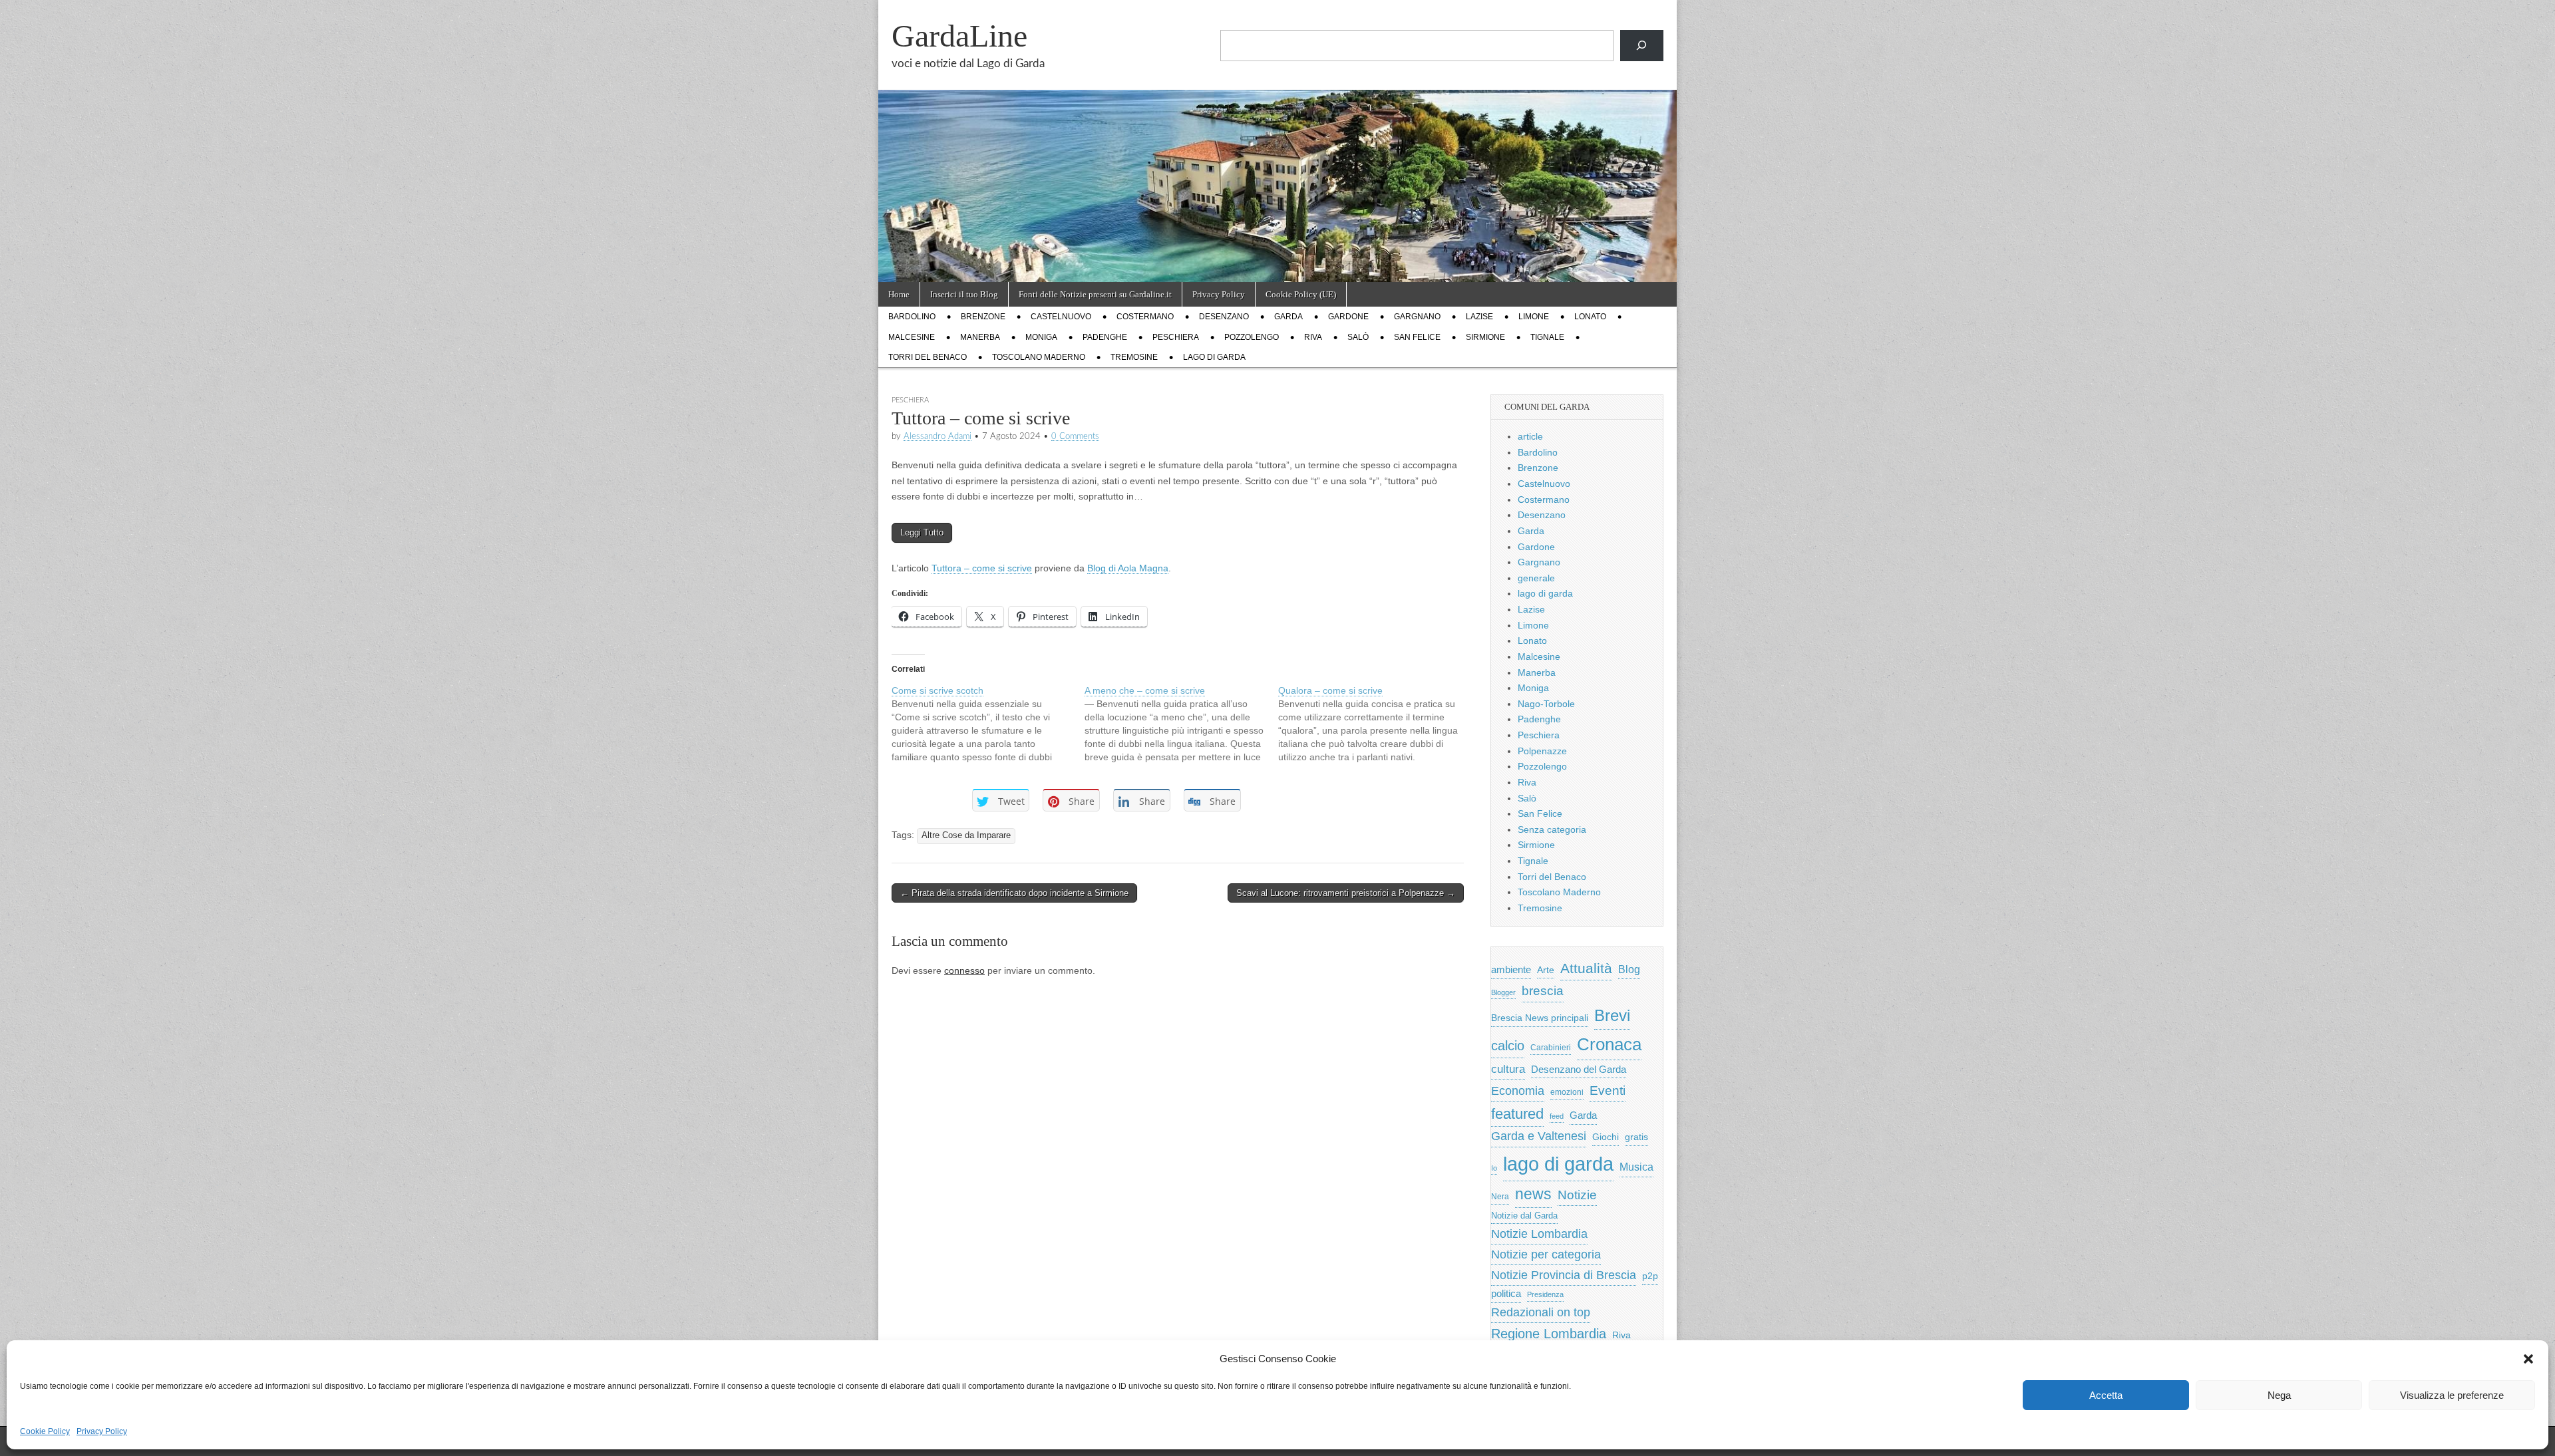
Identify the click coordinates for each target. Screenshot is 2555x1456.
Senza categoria (1552, 829)
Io (1494, 1168)
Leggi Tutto (922, 532)
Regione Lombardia (1549, 1334)
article (1530, 436)
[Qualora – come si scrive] (1375, 724)
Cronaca (1609, 1044)
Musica (1636, 1167)
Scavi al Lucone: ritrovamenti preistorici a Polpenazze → (1346, 893)
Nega (2279, 1395)
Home (899, 294)
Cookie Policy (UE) (1301, 294)
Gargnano (1417, 317)
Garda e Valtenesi (1539, 1136)
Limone (1534, 317)
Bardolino (912, 317)
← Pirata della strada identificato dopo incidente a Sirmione (1014, 893)
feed (1557, 1116)
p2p (1650, 1276)
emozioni (1567, 1092)
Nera (1500, 1197)
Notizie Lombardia (1539, 1234)
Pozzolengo (1252, 337)
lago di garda (1214, 357)
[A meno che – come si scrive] (1181, 724)
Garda (1288, 317)
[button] (2528, 1359)
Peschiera (1176, 337)
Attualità (1586, 968)
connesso (964, 970)
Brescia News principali (1540, 1018)
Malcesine (912, 337)
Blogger (1503, 992)
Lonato (1590, 317)
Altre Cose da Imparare (966, 835)
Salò (1358, 337)
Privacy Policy (102, 1431)
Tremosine (1134, 357)
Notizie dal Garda (1524, 1216)
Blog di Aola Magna (1128, 568)
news (1533, 1194)
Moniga (1041, 337)
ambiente (1511, 969)
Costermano (1145, 317)
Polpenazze (1542, 751)
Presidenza (1545, 1294)
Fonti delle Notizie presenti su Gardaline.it (1095, 294)
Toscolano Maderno (1039, 357)
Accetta (2106, 1395)
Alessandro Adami (937, 436)
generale (1536, 578)
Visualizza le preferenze (2452, 1395)
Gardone (1348, 317)
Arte (1546, 970)
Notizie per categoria (1546, 1254)
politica (1506, 1294)
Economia (1518, 1091)
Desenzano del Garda (1579, 1069)
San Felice (1417, 337)
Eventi (1608, 1090)
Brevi (1612, 1015)
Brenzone (983, 317)
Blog (1629, 969)
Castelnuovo (1061, 317)
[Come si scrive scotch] (988, 724)
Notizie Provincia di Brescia (1564, 1275)
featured (1517, 1114)
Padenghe (1105, 337)
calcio (1508, 1046)
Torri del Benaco (928, 357)
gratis (1636, 1137)
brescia (1543, 991)
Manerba (980, 337)
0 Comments (1075, 436)
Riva (1313, 337)
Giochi (1606, 1137)
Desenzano (1224, 317)
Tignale (1547, 337)
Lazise (1479, 317)
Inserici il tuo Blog (964, 294)
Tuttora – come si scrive (982, 568)
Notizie (1577, 1195)
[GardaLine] (1277, 141)
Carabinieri (1551, 1047)
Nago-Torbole (1546, 704)
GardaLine (959, 36)
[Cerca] (1642, 46)
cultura (1508, 1069)
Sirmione (1485, 337)
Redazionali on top (1541, 1312)
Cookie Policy (45, 1431)
